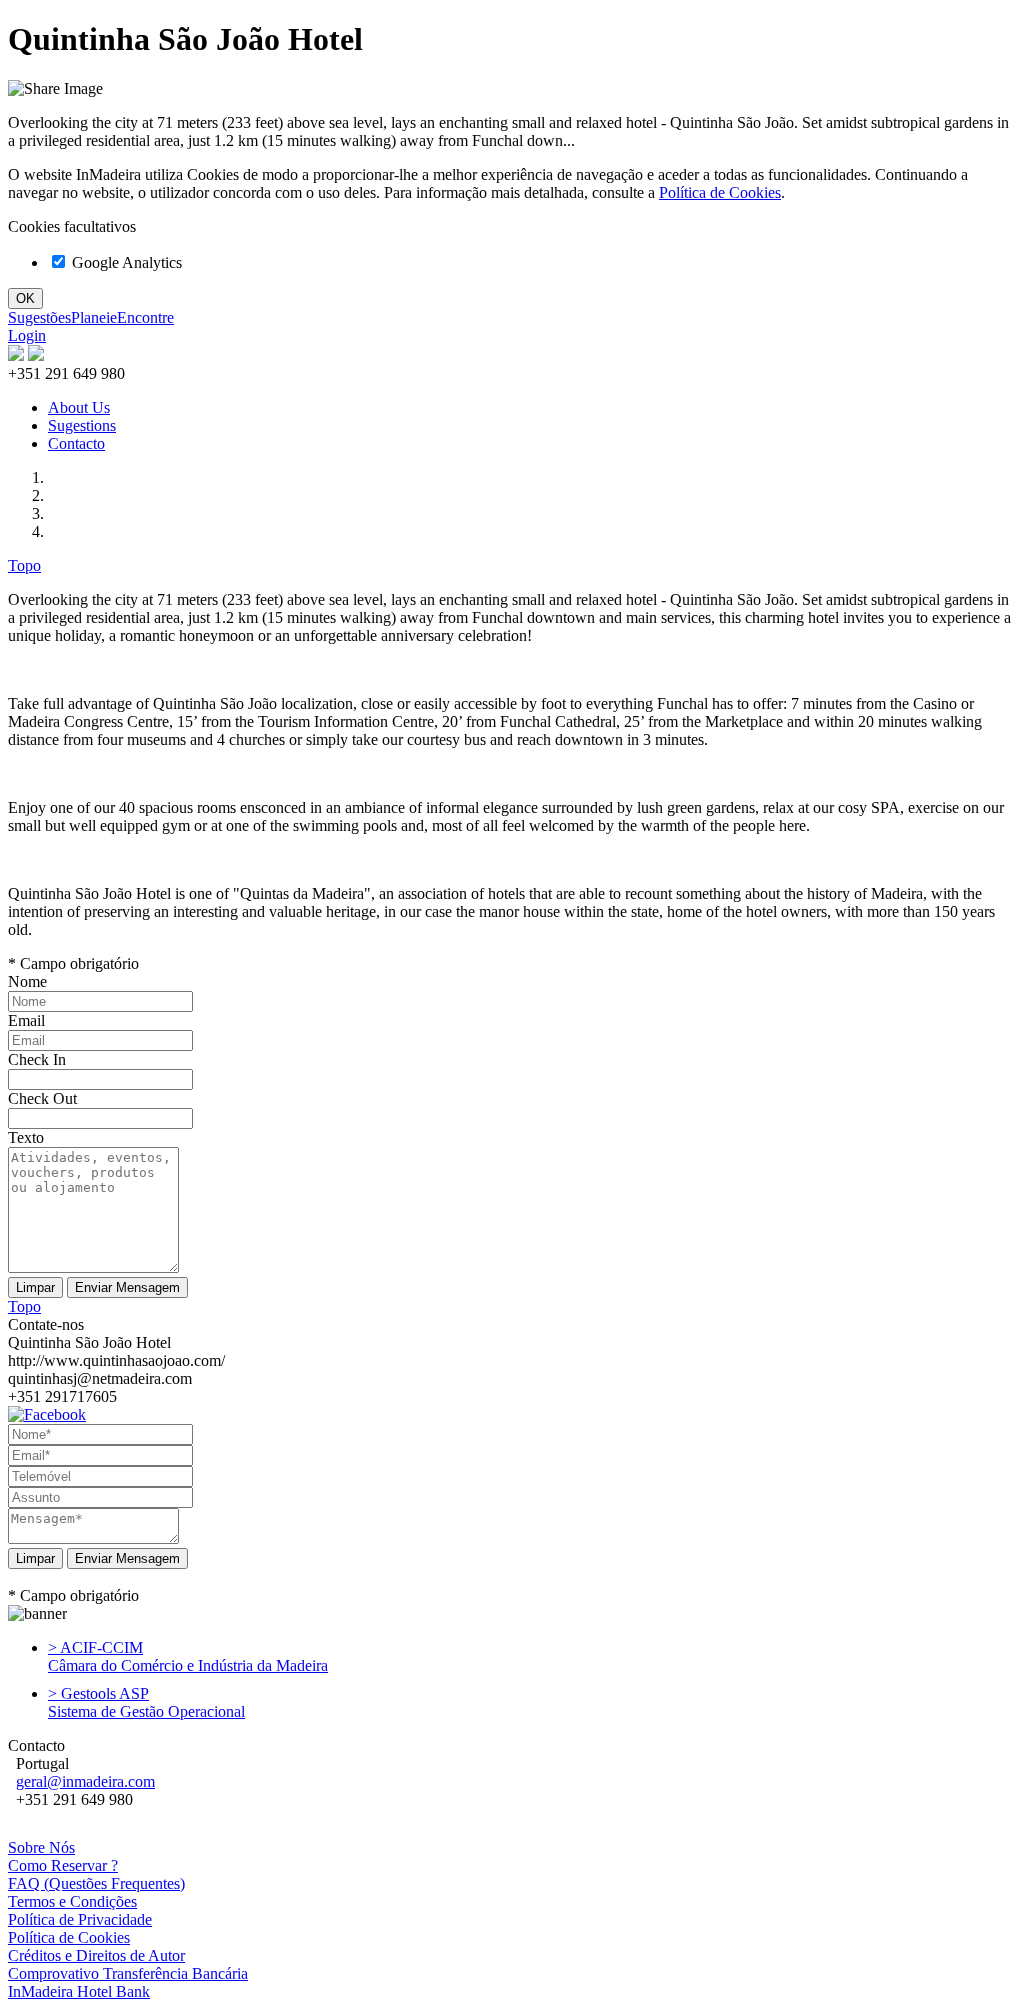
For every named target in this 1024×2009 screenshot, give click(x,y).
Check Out (42, 1098)
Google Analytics (125, 262)
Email (26, 1020)
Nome (27, 981)
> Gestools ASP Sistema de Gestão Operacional (146, 1702)
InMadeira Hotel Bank (79, 1991)
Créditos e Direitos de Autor (96, 1955)
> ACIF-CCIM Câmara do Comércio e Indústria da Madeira (188, 1656)
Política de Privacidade (80, 1919)
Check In (37, 1059)
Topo (24, 565)
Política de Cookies (720, 192)
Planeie (94, 317)
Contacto (76, 443)
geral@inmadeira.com (85, 1781)
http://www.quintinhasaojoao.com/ (116, 1360)
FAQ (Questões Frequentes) (96, 1883)
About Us (79, 407)
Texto (26, 1137)
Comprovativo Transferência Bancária (128, 1973)
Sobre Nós (41, 1847)
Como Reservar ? (63, 1865)
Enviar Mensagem (127, 1558)
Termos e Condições (72, 1901)
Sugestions (82, 425)
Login (27, 335)
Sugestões (39, 317)
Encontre (145, 317)
